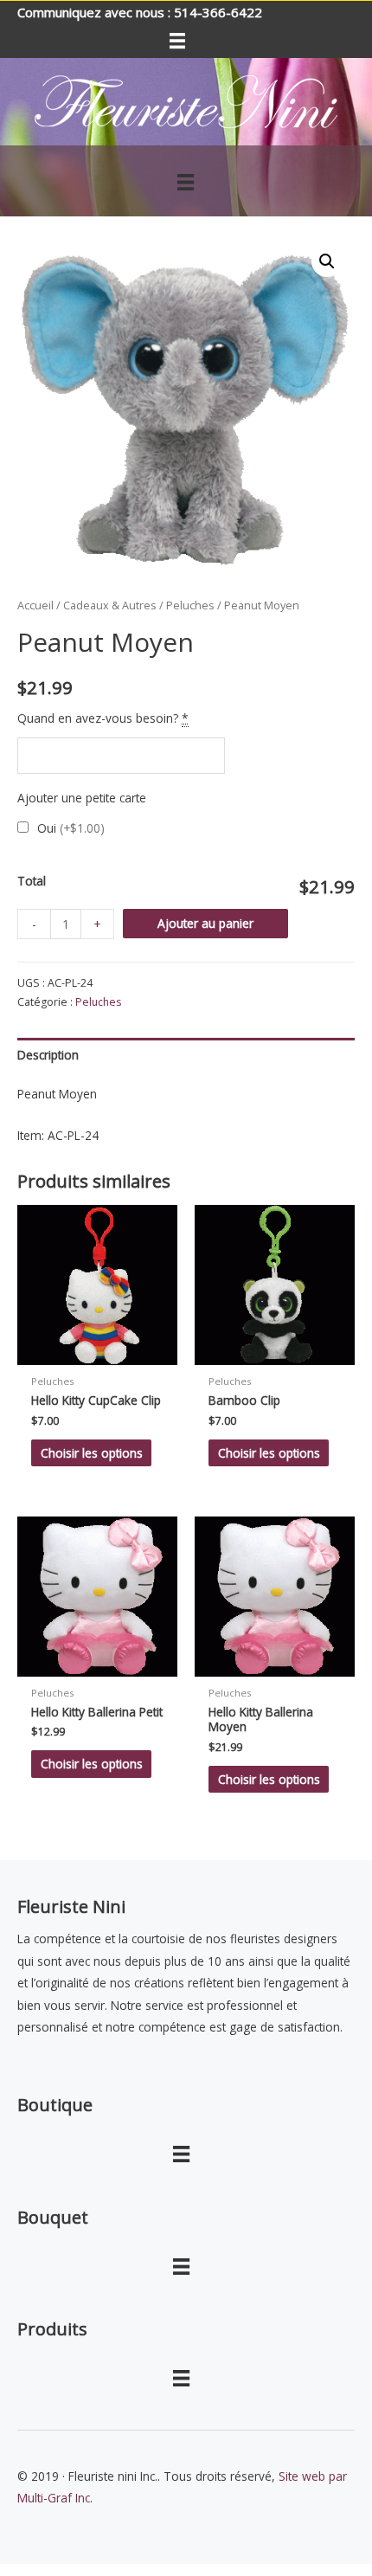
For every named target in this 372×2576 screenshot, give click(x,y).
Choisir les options (92, 1453)
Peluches (190, 605)
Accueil (35, 605)
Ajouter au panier (205, 923)
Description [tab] (48, 1055)
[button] (327, 261)
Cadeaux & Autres (110, 605)
